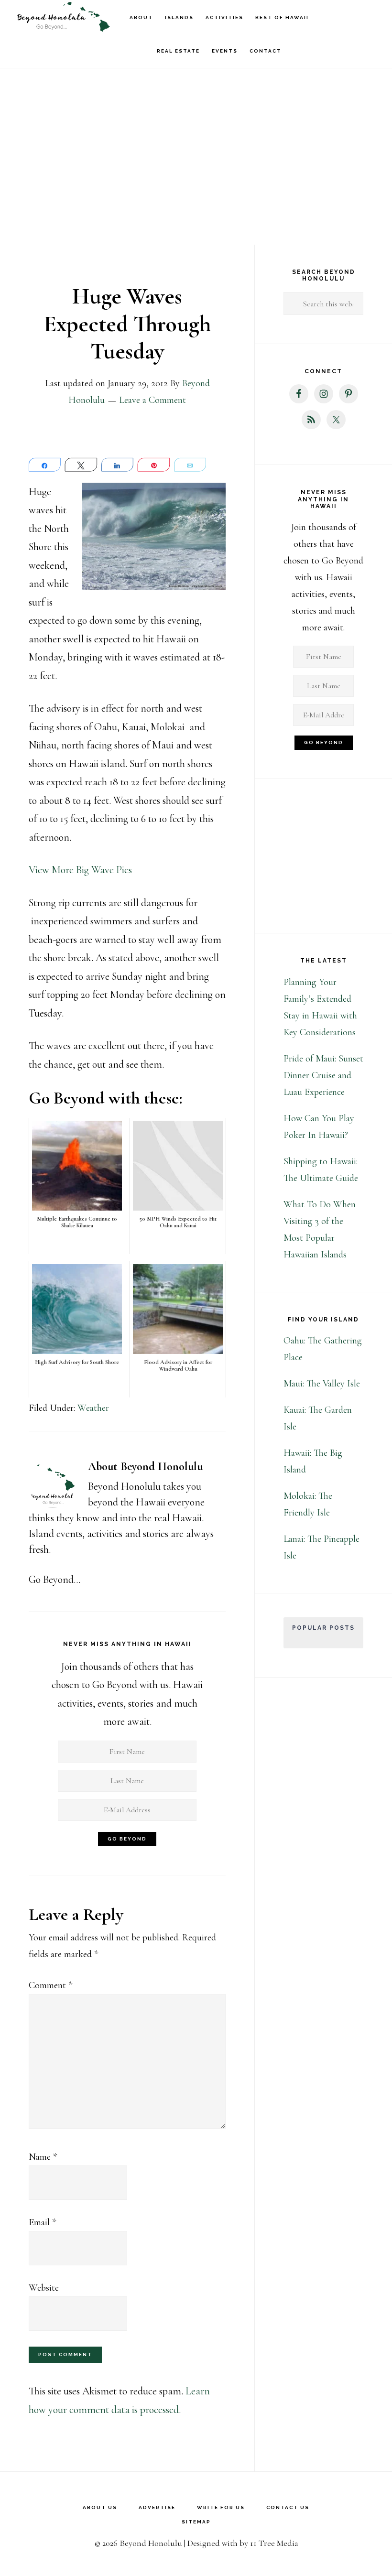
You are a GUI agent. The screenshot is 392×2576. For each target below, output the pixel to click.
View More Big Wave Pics (80, 870)
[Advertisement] (196, 110)
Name (43, 2157)
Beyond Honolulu (62, 17)
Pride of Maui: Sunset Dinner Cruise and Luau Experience (323, 1075)
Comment (50, 1985)
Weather (93, 1408)
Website (44, 2288)
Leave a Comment (152, 400)
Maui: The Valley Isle (322, 1384)
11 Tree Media (274, 2543)
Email (42, 2222)
